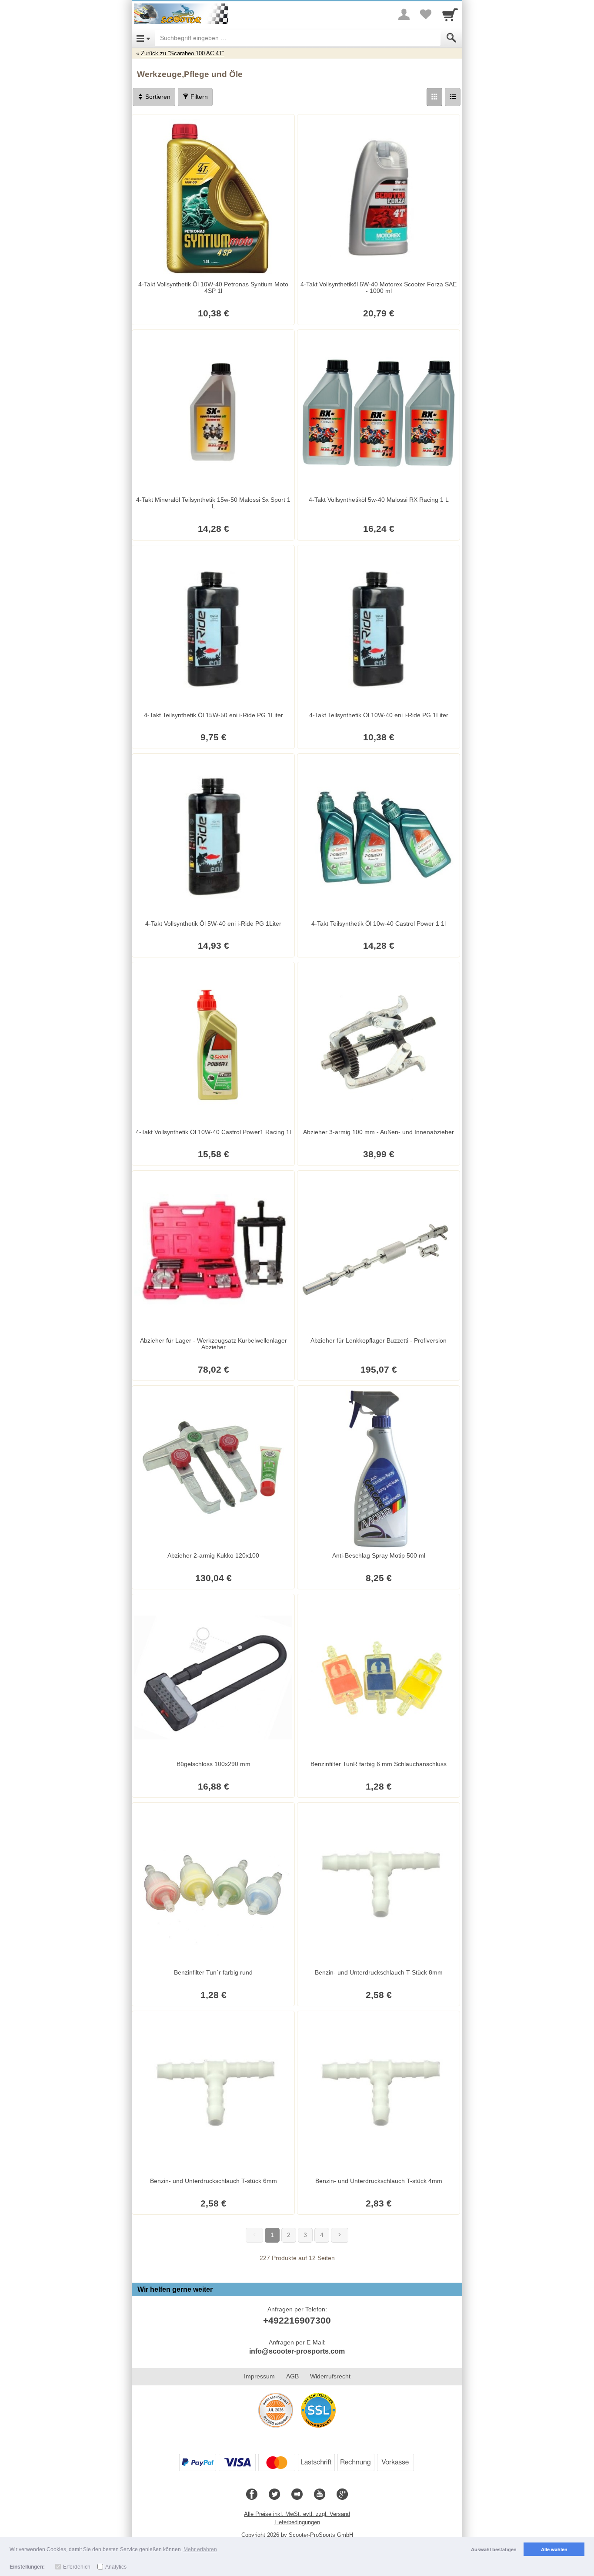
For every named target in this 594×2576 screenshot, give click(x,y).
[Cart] (450, 14)
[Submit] (451, 38)
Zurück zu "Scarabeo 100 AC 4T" (183, 53)
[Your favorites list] (426, 14)
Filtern (198, 97)
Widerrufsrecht (330, 2376)
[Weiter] (340, 2235)
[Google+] (342, 2495)
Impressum (259, 2376)
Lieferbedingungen (297, 2522)
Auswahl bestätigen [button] (494, 2549)
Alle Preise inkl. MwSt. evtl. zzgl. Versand (297, 2514)
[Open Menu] (143, 38)
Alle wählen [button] (554, 2549)
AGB (292, 2376)
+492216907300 (297, 2320)
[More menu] (404, 14)
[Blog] (297, 2495)
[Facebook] (252, 2495)
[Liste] (453, 97)
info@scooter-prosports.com (297, 2351)
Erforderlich (77, 2567)
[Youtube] (320, 2495)
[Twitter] (274, 2495)
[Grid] (434, 97)
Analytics (116, 2567)
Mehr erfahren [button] (200, 2549)
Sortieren (157, 97)
